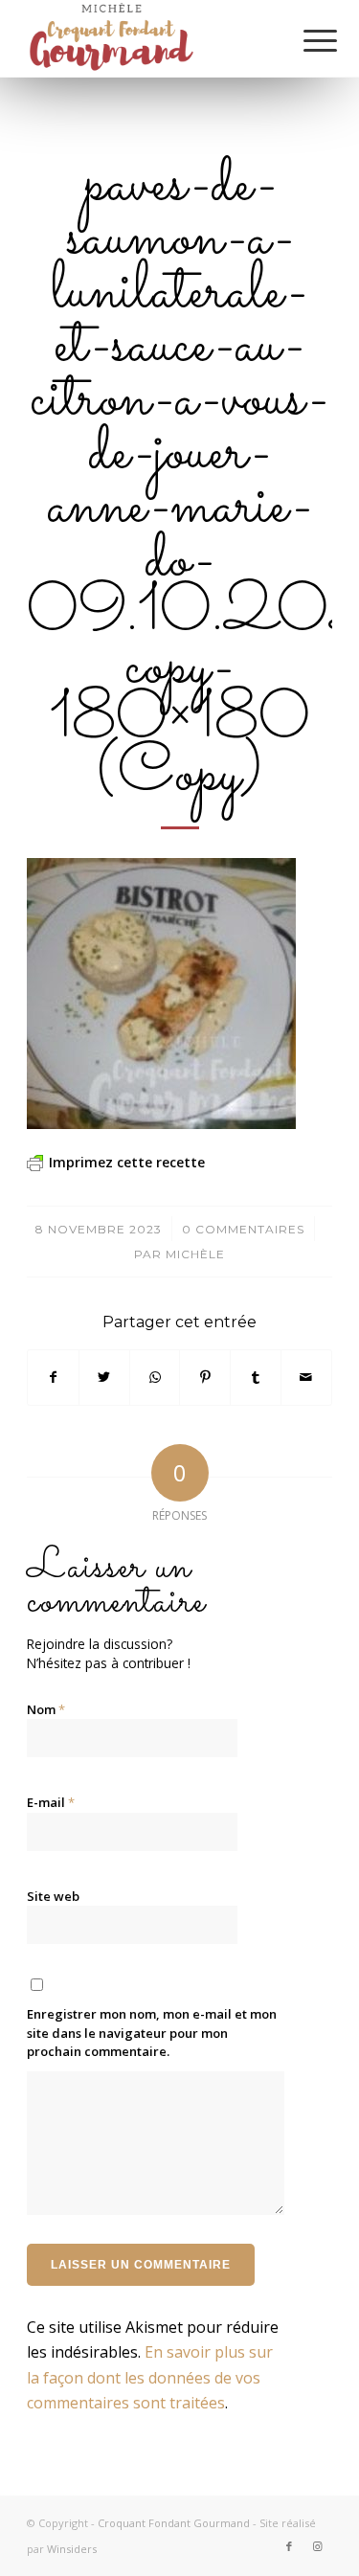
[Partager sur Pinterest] (205, 1377)
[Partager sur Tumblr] (256, 1377)
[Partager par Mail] (306, 1377)
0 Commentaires (243, 1229)
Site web (53, 1896)
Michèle (195, 1254)
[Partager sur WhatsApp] (155, 1377)
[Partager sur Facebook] (53, 1377)
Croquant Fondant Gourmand (174, 2523)
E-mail (51, 1802)
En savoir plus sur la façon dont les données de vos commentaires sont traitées (150, 2377)
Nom (46, 1709)
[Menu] (305, 40)
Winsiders (72, 2549)
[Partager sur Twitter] (104, 1377)
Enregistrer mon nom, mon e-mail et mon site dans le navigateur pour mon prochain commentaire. (152, 2033)
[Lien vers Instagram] (318, 2546)
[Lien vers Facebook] (289, 2546)
